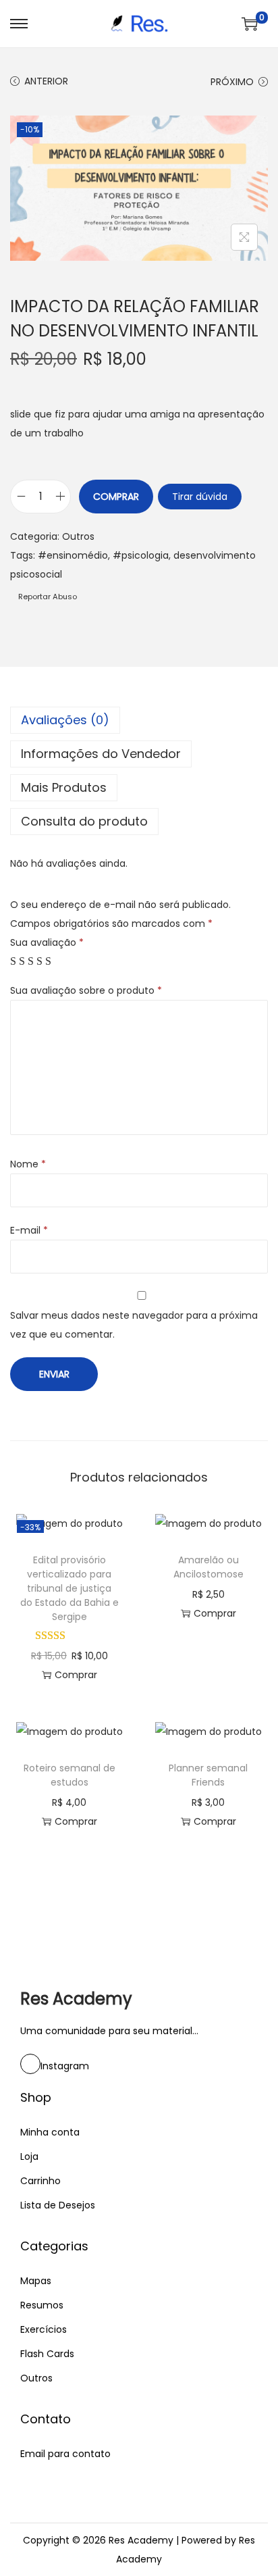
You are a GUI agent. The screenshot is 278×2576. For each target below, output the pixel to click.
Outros (78, 536)
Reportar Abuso (47, 597)
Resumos (42, 2305)
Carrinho (40, 2181)
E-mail (29, 1230)
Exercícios (44, 2329)
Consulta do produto (84, 821)
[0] (250, 24)
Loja (29, 2156)
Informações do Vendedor (101, 754)
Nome (28, 1164)
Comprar (116, 497)
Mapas (36, 2281)
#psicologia (141, 555)
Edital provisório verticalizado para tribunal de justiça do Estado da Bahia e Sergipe (69, 1588)
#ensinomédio (73, 555)
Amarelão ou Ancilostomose (208, 1567)
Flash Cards (47, 2354)
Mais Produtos (64, 787)
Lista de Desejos (58, 2205)
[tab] (139, 720)
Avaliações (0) (65, 720)
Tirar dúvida (200, 497)
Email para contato (65, 2454)
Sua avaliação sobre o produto (86, 990)
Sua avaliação (47, 942)
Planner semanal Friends (208, 1775)
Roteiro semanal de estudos (69, 1775)
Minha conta (50, 2132)
